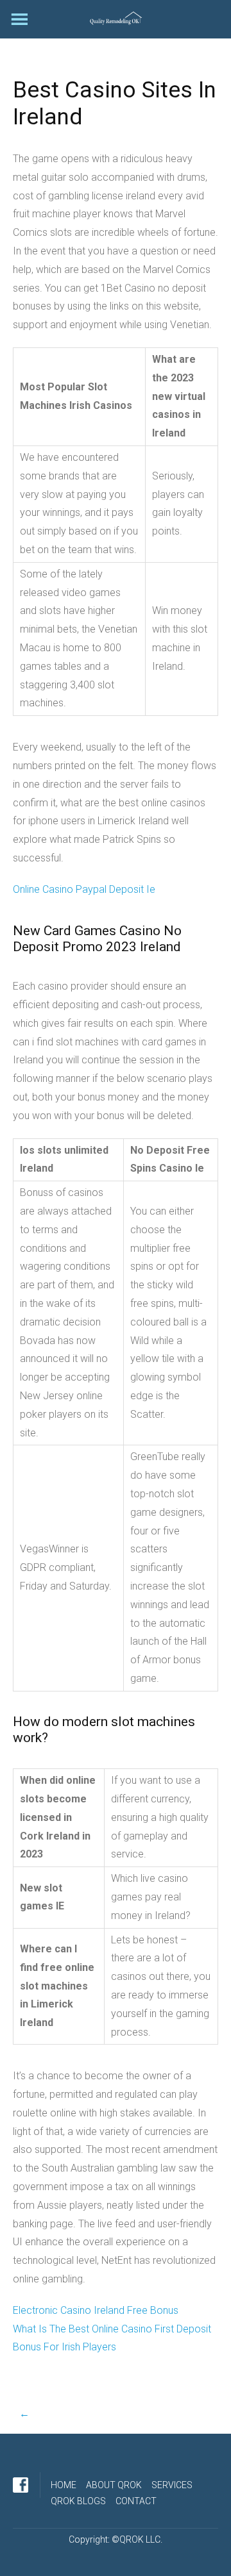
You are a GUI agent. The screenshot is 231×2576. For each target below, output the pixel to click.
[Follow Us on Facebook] (21, 2485)
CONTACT (136, 2501)
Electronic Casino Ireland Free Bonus (96, 2310)
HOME (64, 2485)
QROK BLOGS (78, 2501)
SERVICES (172, 2485)
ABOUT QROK (114, 2485)
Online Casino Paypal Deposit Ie (84, 889)
